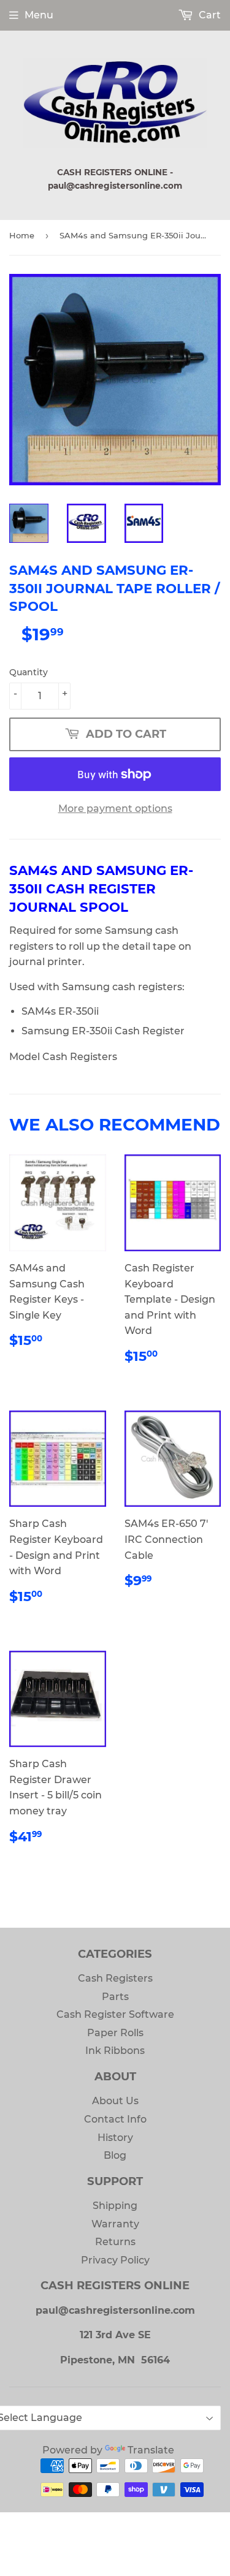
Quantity (29, 672)
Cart (209, 15)
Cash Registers (115, 1978)
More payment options (115, 809)
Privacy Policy (115, 2260)
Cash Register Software (115, 2014)
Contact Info (115, 2119)
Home (22, 235)
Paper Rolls (115, 2033)
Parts (115, 1997)
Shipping (115, 2206)
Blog (115, 2155)
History (115, 2138)
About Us (115, 2101)
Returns (115, 2242)
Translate (151, 2450)
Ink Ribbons (115, 2051)
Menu (39, 15)
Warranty (115, 2224)
